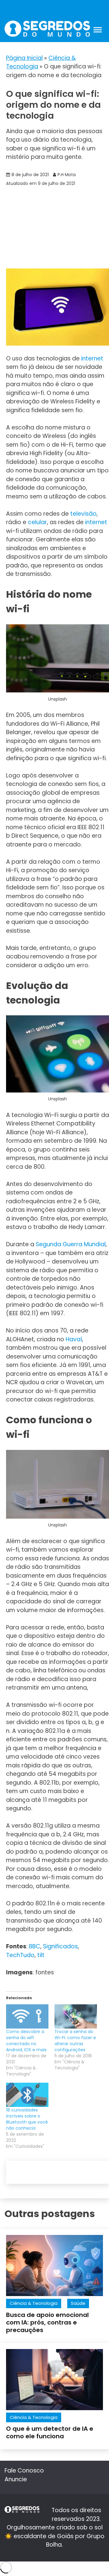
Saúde (78, 2303)
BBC (35, 1946)
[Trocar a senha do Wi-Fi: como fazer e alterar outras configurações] (76, 2016)
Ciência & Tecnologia (34, 2303)
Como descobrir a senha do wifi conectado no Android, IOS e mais (26, 2041)
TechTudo (20, 1955)
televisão (83, 514)
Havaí (74, 1339)
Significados (60, 1946)
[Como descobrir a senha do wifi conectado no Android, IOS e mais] (27, 2016)
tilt (41, 1955)
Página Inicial (24, 58)
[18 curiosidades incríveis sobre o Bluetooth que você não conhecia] (27, 2095)
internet (92, 358)
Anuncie (16, 2479)
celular (37, 522)
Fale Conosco (24, 2471)
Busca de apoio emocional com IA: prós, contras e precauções (47, 2322)
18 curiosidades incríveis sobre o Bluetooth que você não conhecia (27, 2119)
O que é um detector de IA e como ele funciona (50, 2432)
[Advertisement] (54, 228)
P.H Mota (67, 175)
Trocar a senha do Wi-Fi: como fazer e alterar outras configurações (75, 2041)
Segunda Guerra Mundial (71, 1244)
